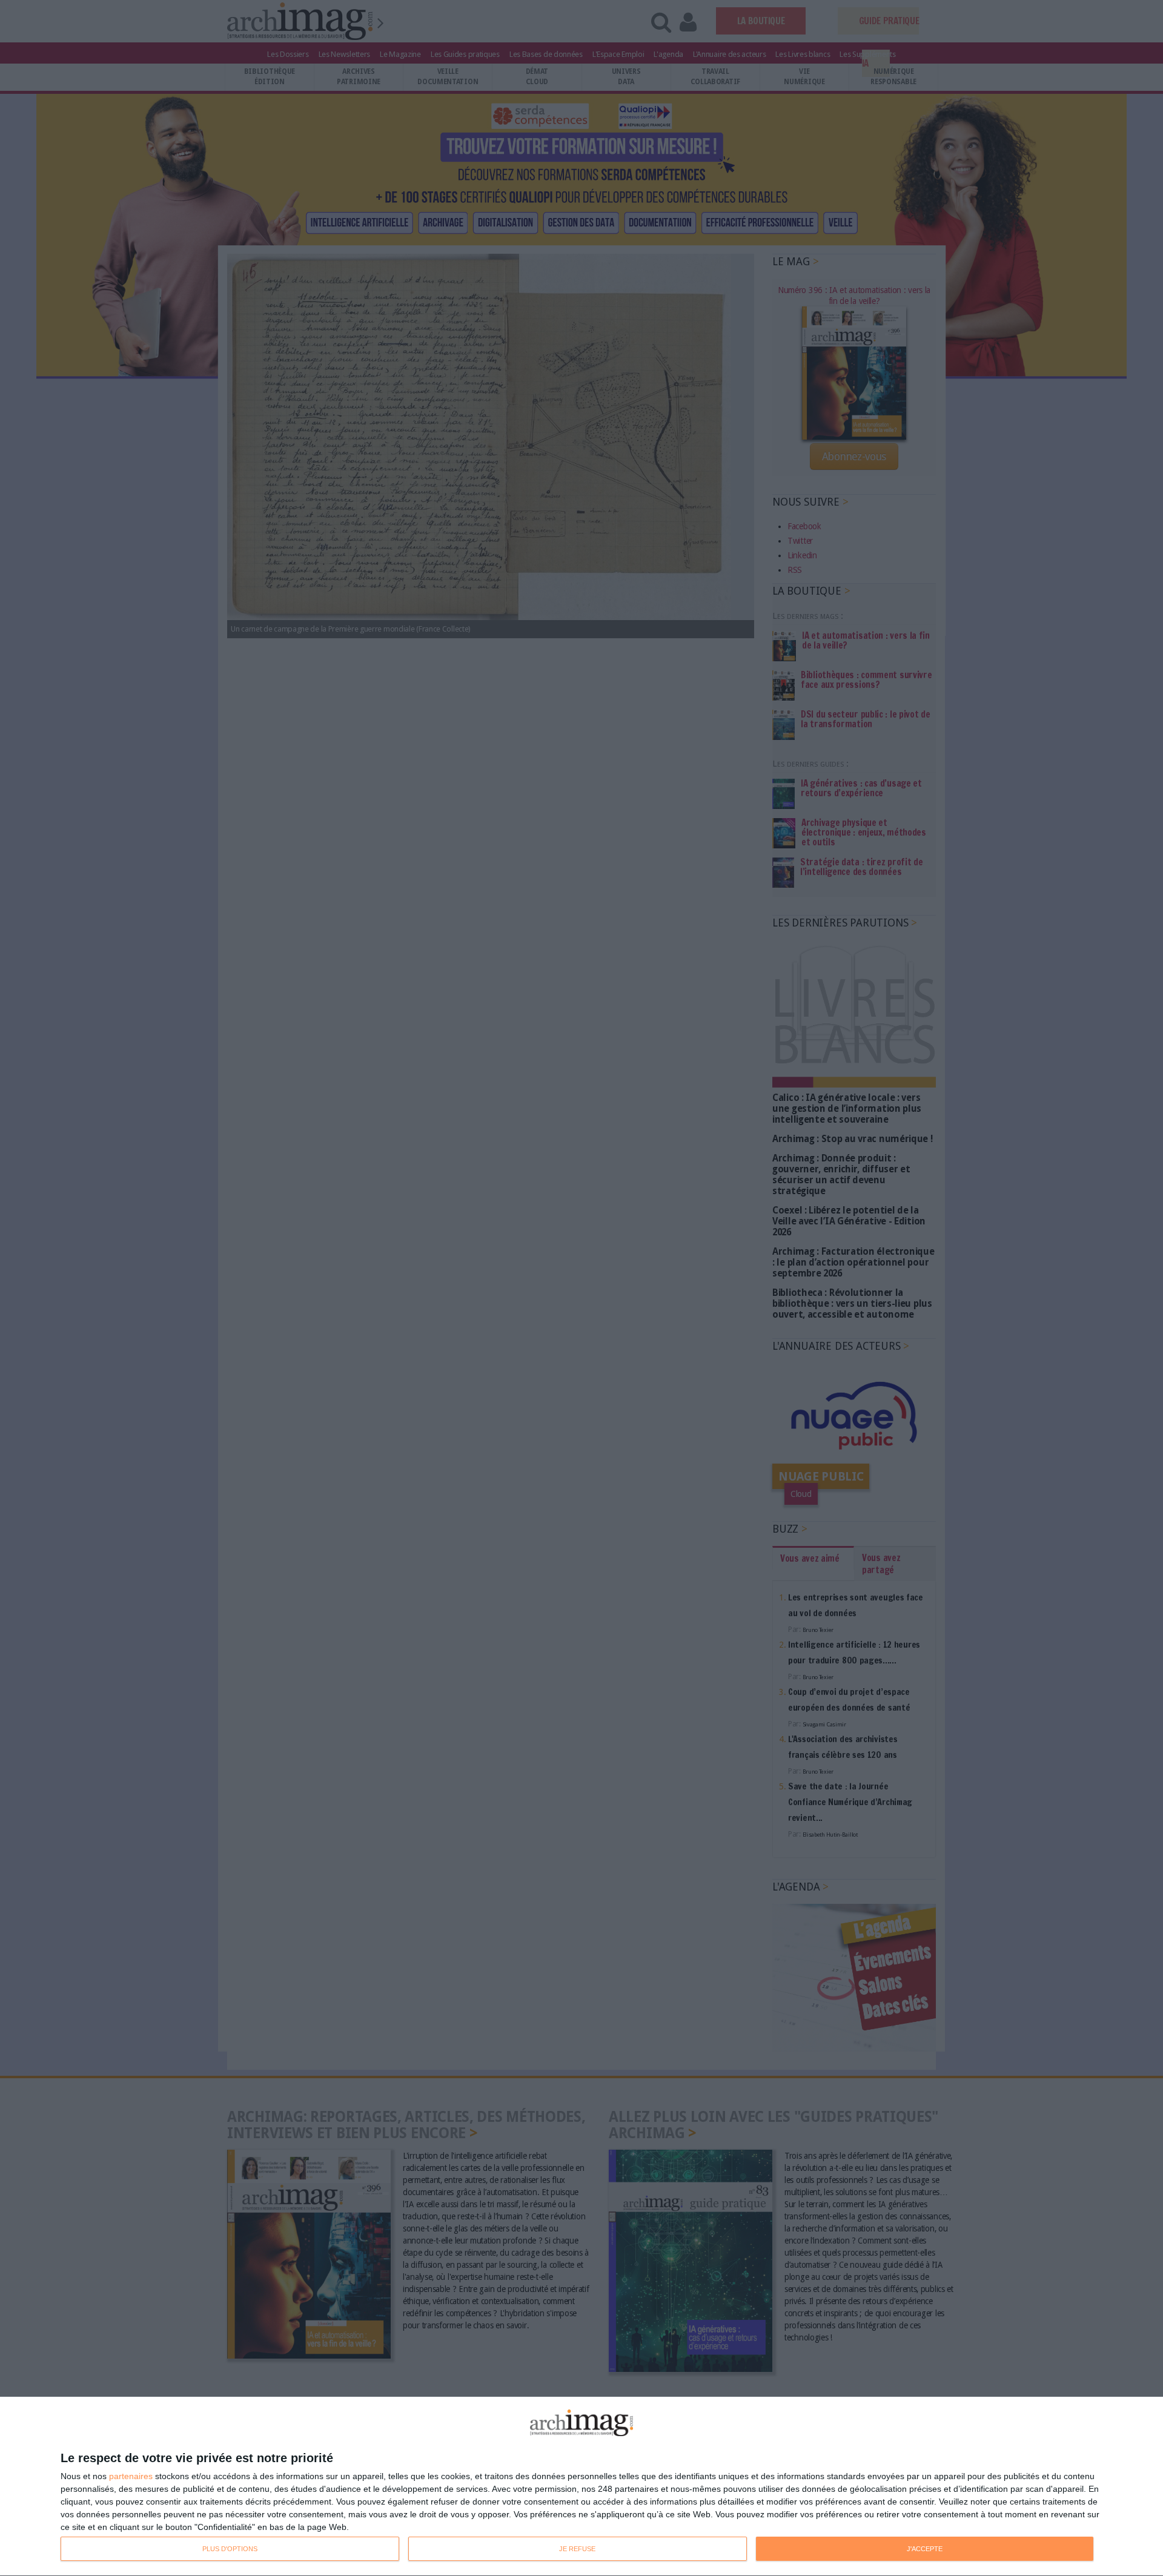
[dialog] (581, 2487)
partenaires (131, 2476)
